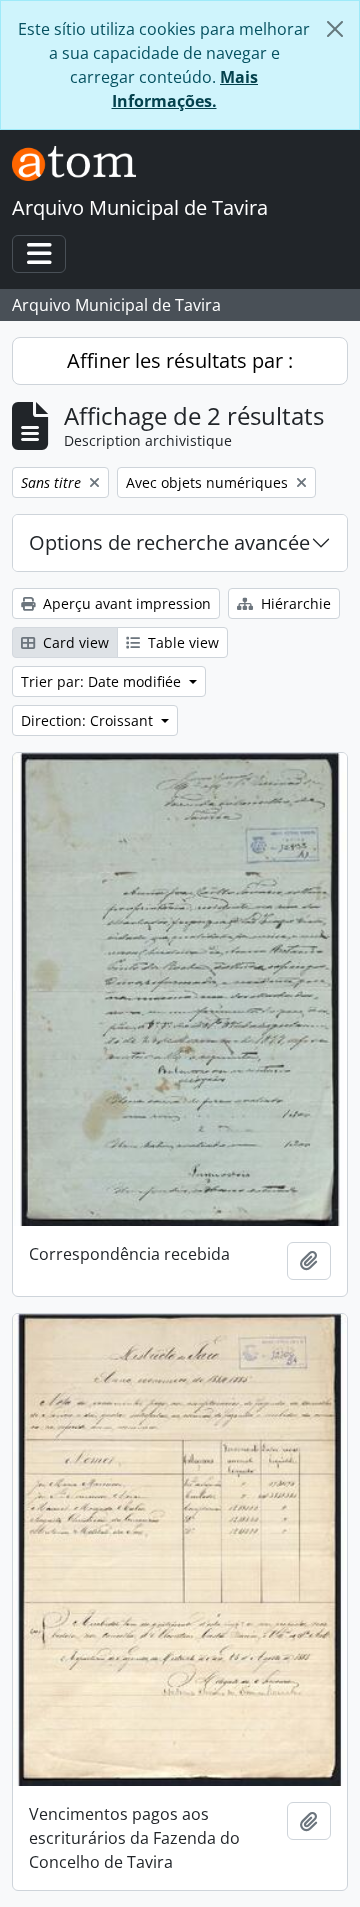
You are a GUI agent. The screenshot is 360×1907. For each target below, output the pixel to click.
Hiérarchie (294, 603)
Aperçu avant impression (125, 603)
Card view (74, 642)
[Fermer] (335, 29)
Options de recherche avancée (169, 542)
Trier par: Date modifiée (103, 681)
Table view (181, 642)
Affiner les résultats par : (180, 360)
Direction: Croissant (89, 720)
